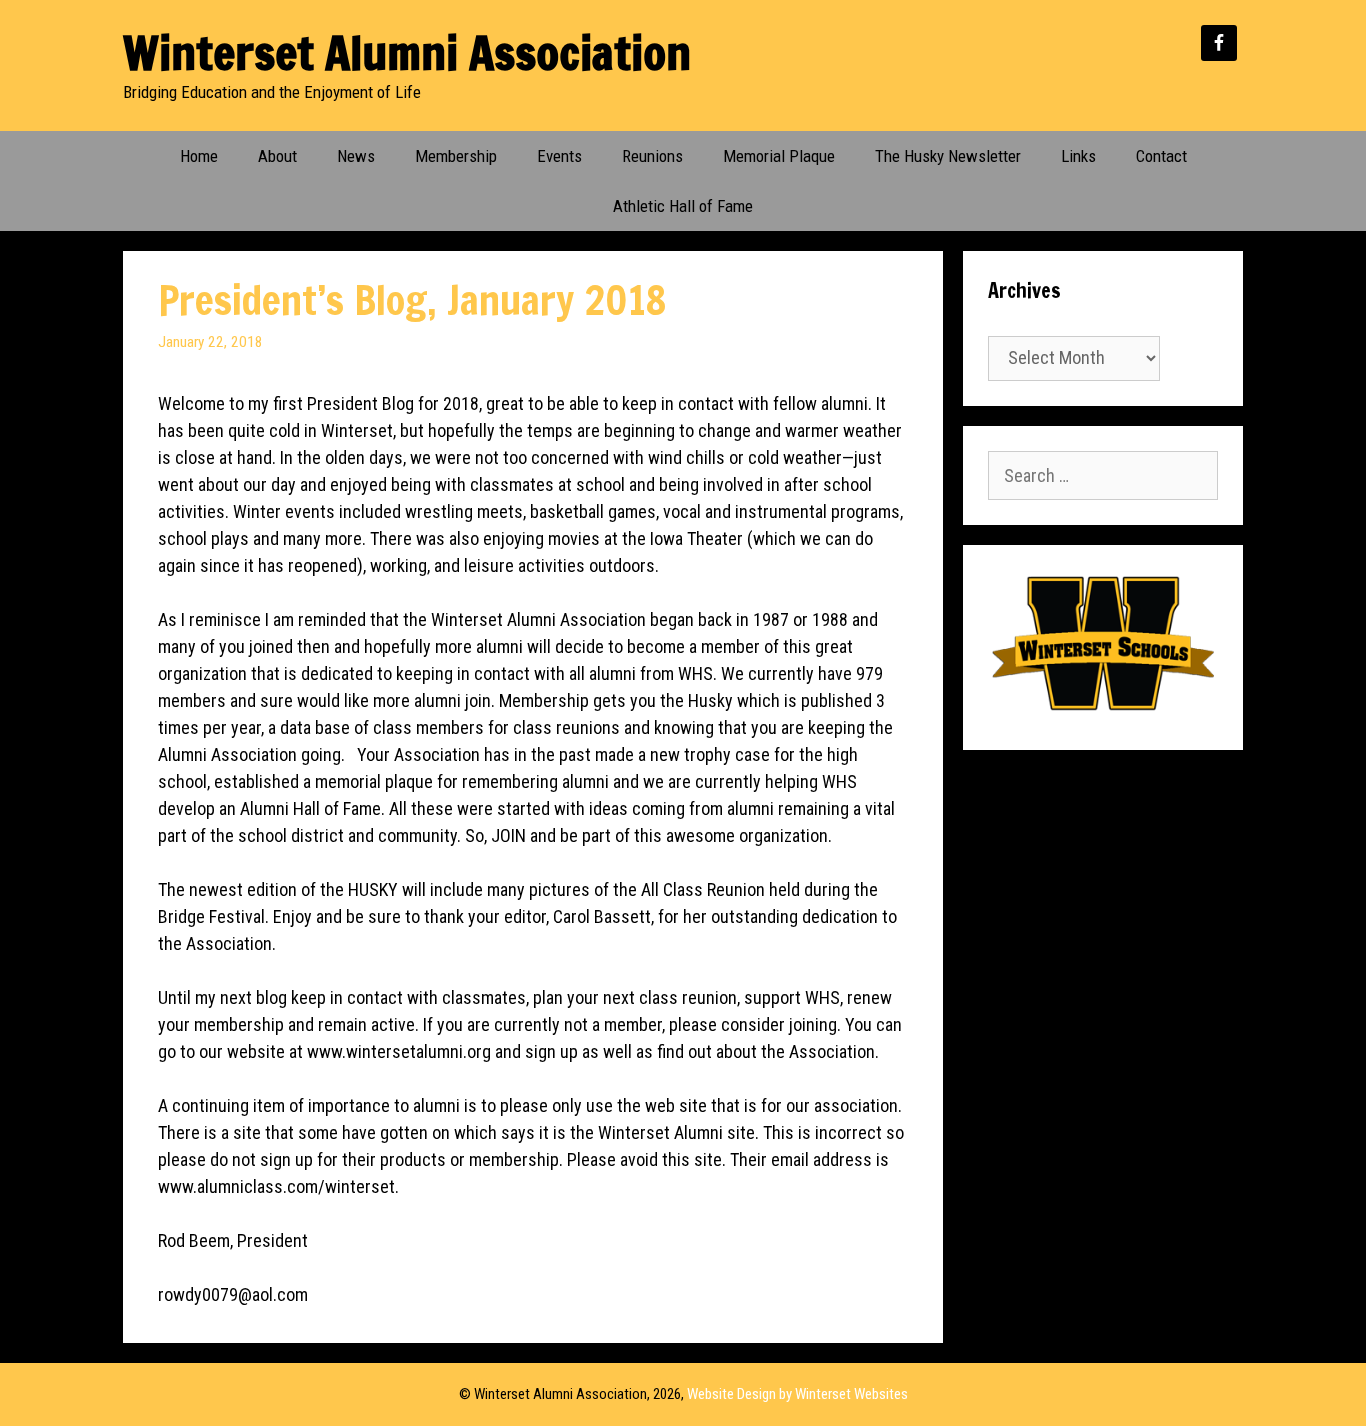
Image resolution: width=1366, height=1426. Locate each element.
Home (199, 156)
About (277, 156)
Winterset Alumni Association (407, 52)
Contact (1161, 156)
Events (559, 156)
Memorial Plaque (779, 156)
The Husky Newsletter (948, 156)
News (356, 156)
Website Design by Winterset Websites (797, 1394)
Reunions (652, 156)
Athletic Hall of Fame (683, 206)
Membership (456, 156)
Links (1078, 156)
